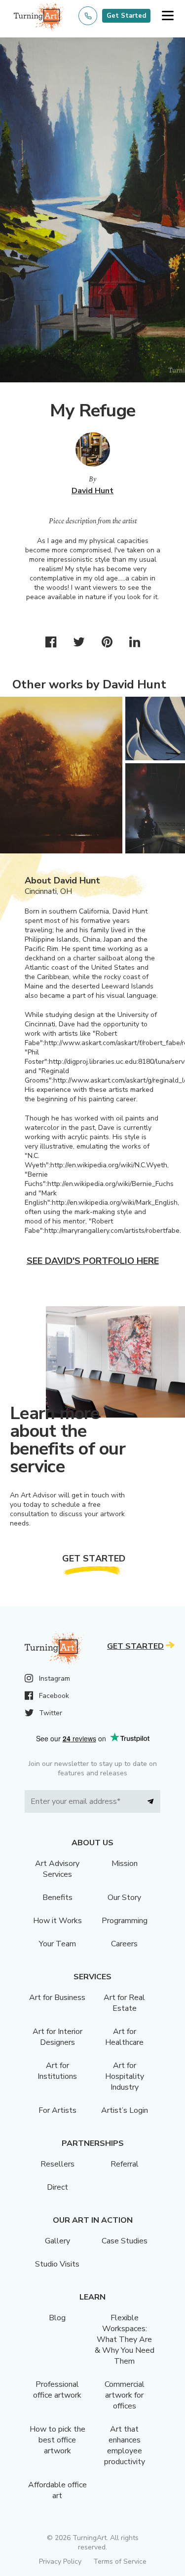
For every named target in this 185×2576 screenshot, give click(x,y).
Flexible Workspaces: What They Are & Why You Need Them (125, 2339)
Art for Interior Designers (57, 2037)
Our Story (124, 1898)
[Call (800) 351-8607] (88, 16)
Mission (125, 1864)
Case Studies (125, 2241)
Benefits (57, 1898)
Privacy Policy (60, 2561)
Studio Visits (57, 2264)
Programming (125, 1921)
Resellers (57, 2164)
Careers (124, 1944)
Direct (57, 2187)
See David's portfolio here (93, 1261)
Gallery (57, 2241)
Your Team (57, 1944)
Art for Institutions (57, 2071)
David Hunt (92, 491)
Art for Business (57, 1998)
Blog (57, 2318)
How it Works (57, 1921)
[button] (167, 16)
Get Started (126, 16)
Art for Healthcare (124, 2037)
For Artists (57, 2110)
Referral (125, 2164)
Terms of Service (120, 2561)
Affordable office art (57, 2490)
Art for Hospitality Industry (125, 2076)
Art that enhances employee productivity (125, 2445)
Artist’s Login (125, 2110)
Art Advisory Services (57, 1869)
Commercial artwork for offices (125, 2395)
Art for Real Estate (124, 2003)
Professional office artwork (57, 2390)
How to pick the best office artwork (57, 2440)
